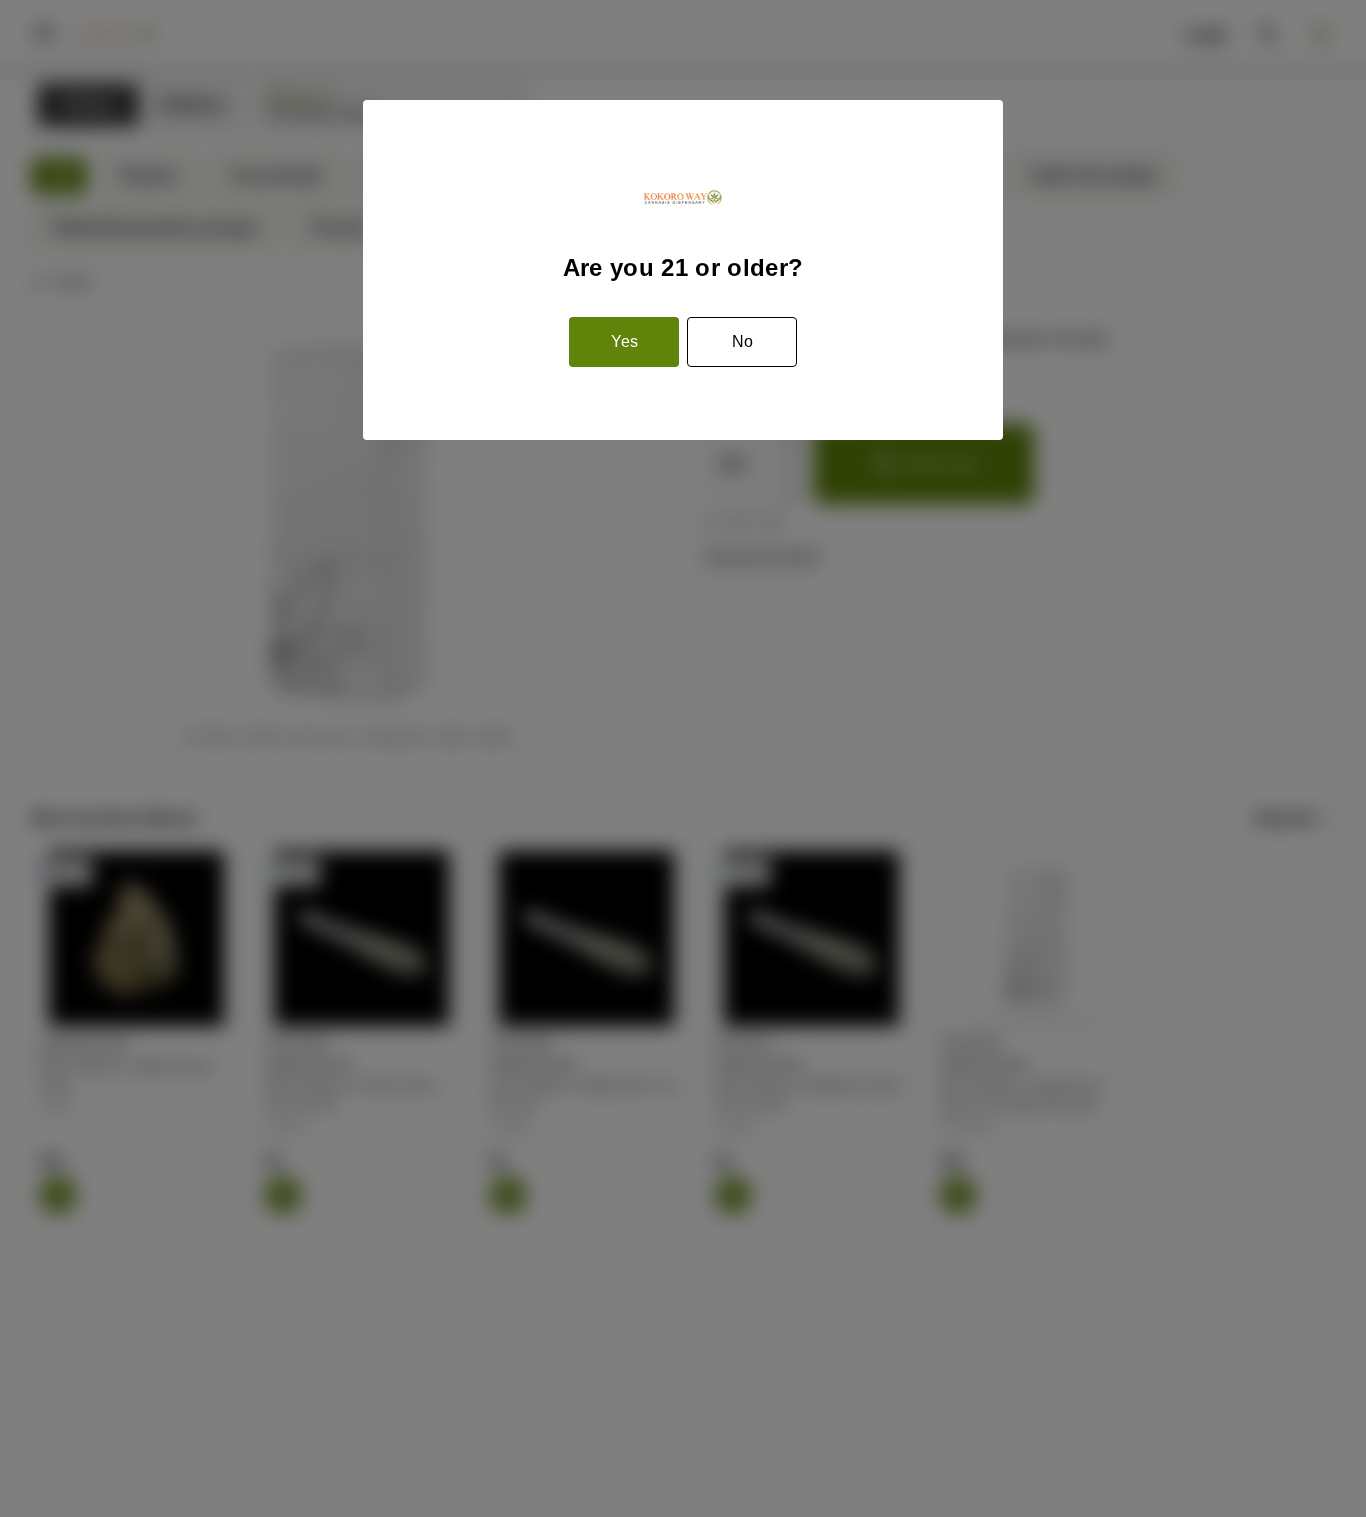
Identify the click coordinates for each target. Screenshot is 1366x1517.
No (742, 341)
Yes (624, 341)
